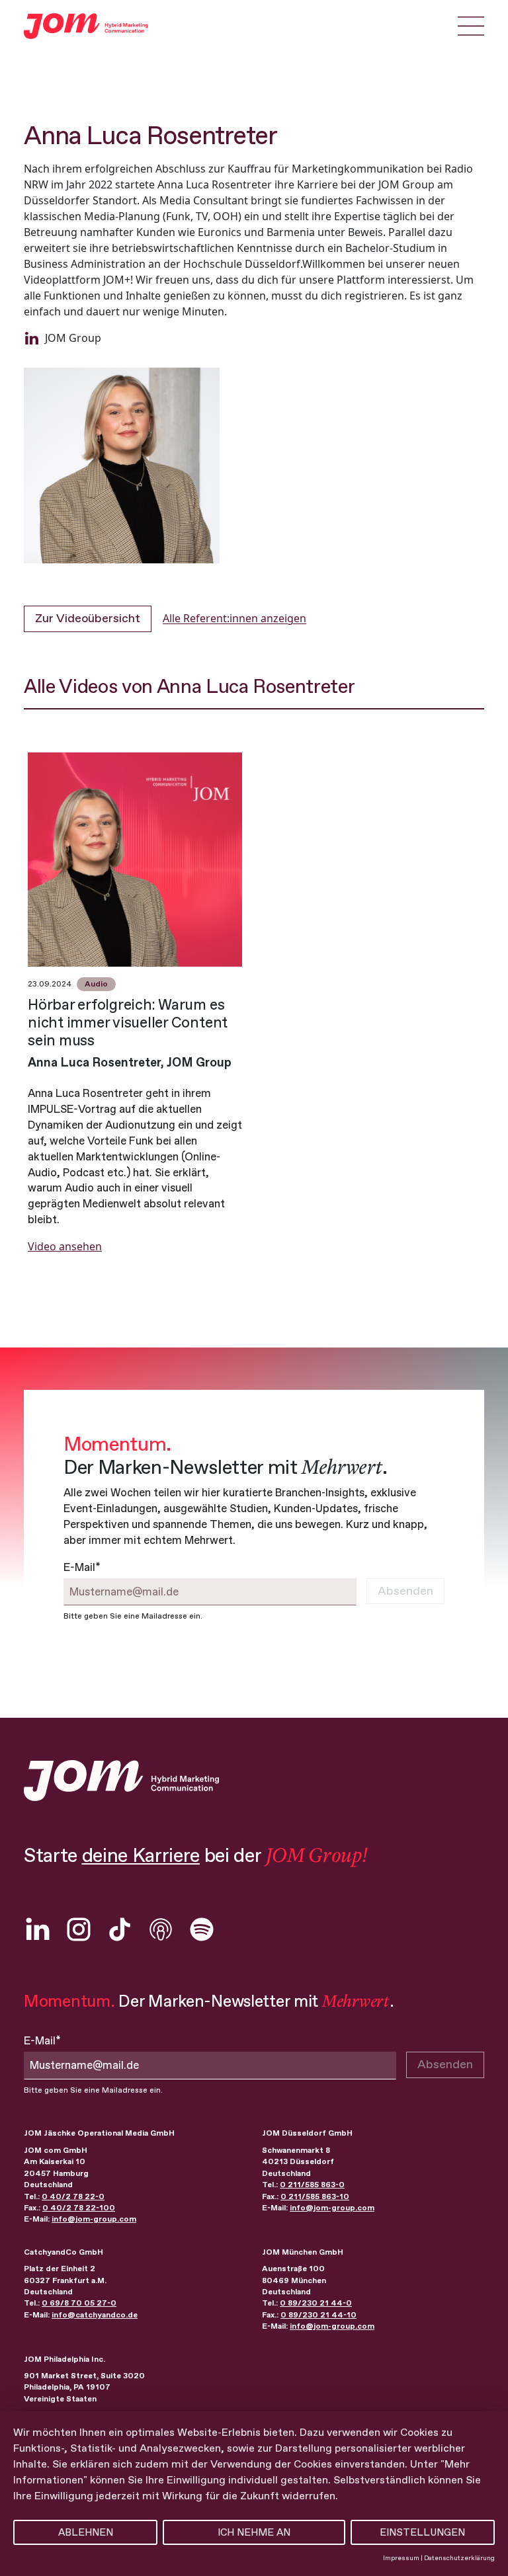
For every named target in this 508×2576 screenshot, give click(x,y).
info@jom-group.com (94, 2219)
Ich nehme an (254, 2532)
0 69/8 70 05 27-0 (79, 2303)
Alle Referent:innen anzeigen (234, 618)
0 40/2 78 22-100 (79, 2208)
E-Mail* (82, 1567)
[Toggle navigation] (471, 26)
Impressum (401, 2558)
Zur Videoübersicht (88, 618)
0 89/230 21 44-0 (316, 2303)
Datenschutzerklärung (459, 2558)
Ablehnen (86, 2532)
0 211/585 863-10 (315, 2196)
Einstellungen (422, 2532)
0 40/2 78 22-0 (73, 2196)
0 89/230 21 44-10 (318, 2315)
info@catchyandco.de (95, 2315)
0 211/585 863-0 (312, 2185)
